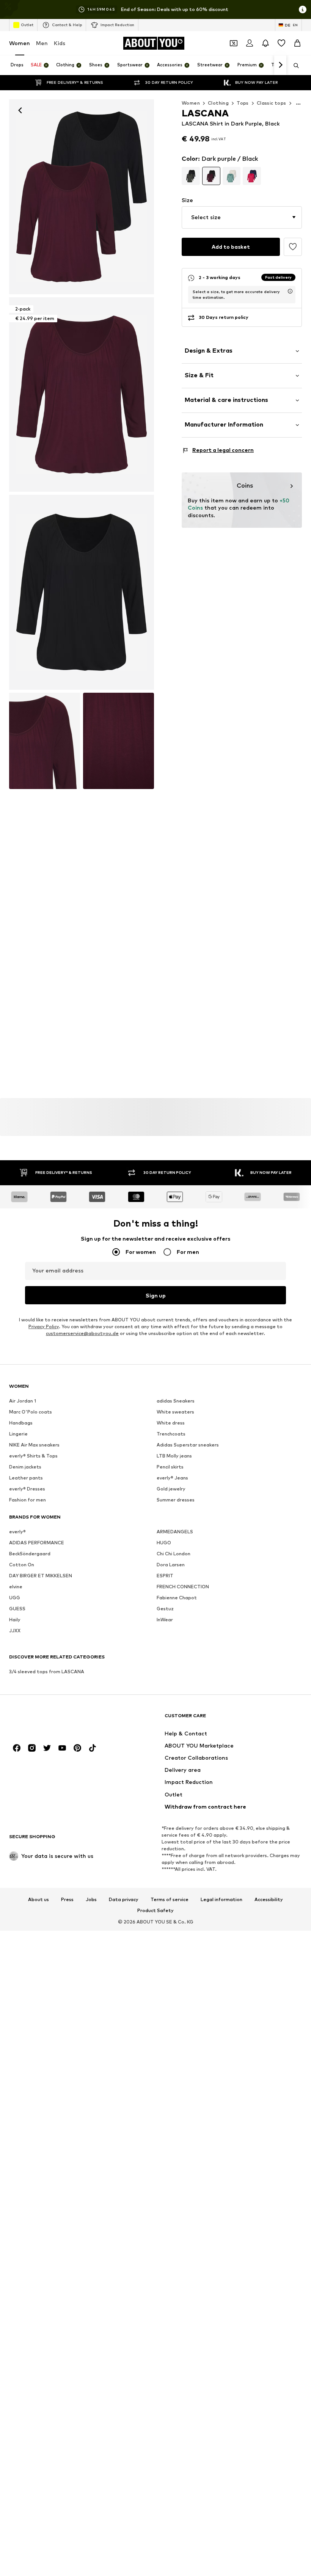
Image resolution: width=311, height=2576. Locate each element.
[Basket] (297, 43)
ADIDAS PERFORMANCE (37, 1543)
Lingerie (18, 1434)
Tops (243, 103)
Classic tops (272, 103)
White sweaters (175, 1412)
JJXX (15, 1631)
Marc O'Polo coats (31, 1412)
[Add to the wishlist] (293, 247)
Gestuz (165, 1609)
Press (67, 1900)
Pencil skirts (170, 1467)
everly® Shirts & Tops (33, 1456)
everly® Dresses (27, 1489)
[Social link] (17, 1748)
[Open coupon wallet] (234, 43)
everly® (17, 1532)
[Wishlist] (281, 43)
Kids (60, 43)
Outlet (27, 25)
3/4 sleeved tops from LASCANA (47, 1672)
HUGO (164, 1543)
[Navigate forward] (280, 65)
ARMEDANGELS (175, 1532)
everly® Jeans (172, 1478)
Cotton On (22, 1565)
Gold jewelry (171, 1489)
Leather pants (26, 1478)
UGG (15, 1598)
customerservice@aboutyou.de (82, 1333)
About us (38, 1900)
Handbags (21, 1423)
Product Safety (155, 1911)
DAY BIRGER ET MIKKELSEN (41, 1576)
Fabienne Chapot (177, 1598)
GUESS (17, 1609)
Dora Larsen (171, 1565)
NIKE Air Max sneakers (34, 1445)
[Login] (250, 43)
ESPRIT (165, 1576)
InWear (165, 1620)
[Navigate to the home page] (50, 1719)
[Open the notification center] (265, 43)
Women (20, 43)
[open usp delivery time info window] (290, 291)
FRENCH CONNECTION (183, 1587)
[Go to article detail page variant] (191, 176)
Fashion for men (27, 1500)
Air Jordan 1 (23, 1401)
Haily (15, 1620)
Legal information (221, 1900)
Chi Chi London (174, 1554)
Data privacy (124, 1900)
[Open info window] (303, 9)
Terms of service (170, 1900)
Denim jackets (25, 1467)
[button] (242, 217)
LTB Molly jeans (174, 1456)
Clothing (218, 103)
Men (42, 43)
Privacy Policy (44, 1326)
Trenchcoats (171, 1434)
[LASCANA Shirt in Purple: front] (82, 197)
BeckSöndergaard (30, 1554)
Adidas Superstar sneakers (188, 1445)
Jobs (91, 1900)
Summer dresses (176, 1500)
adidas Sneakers (176, 1401)
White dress (171, 1423)
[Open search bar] (294, 66)
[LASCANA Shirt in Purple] (82, 592)
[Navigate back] (20, 110)
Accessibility (269, 1900)
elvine (16, 1587)
